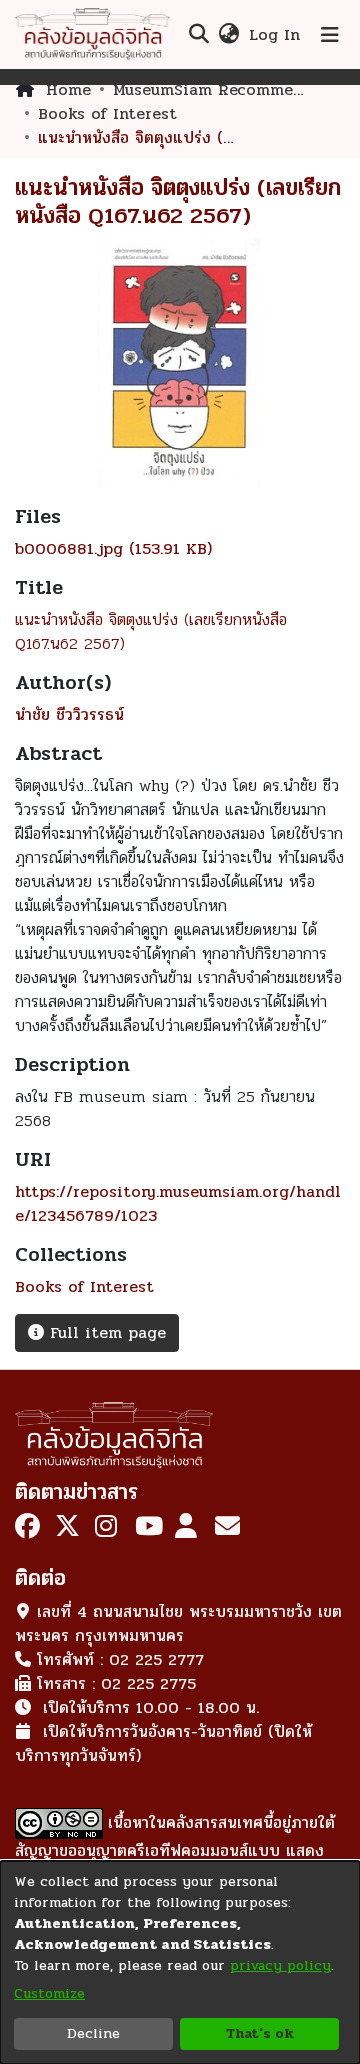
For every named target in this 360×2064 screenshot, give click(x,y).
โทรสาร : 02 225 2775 (116, 1683)
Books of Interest (107, 114)
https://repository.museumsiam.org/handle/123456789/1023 (178, 1203)
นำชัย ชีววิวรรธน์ (69, 714)
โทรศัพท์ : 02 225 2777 (120, 1659)
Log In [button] (275, 34)
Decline (93, 2033)
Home (68, 90)
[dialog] (180, 1962)
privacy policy (280, 1965)
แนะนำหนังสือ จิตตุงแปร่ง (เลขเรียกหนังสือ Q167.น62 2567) (151, 631)
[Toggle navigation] (330, 35)
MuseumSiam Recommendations (213, 90)
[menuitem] (228, 35)
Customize (49, 1993)
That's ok (260, 2033)
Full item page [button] (105, 1332)
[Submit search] (198, 35)
